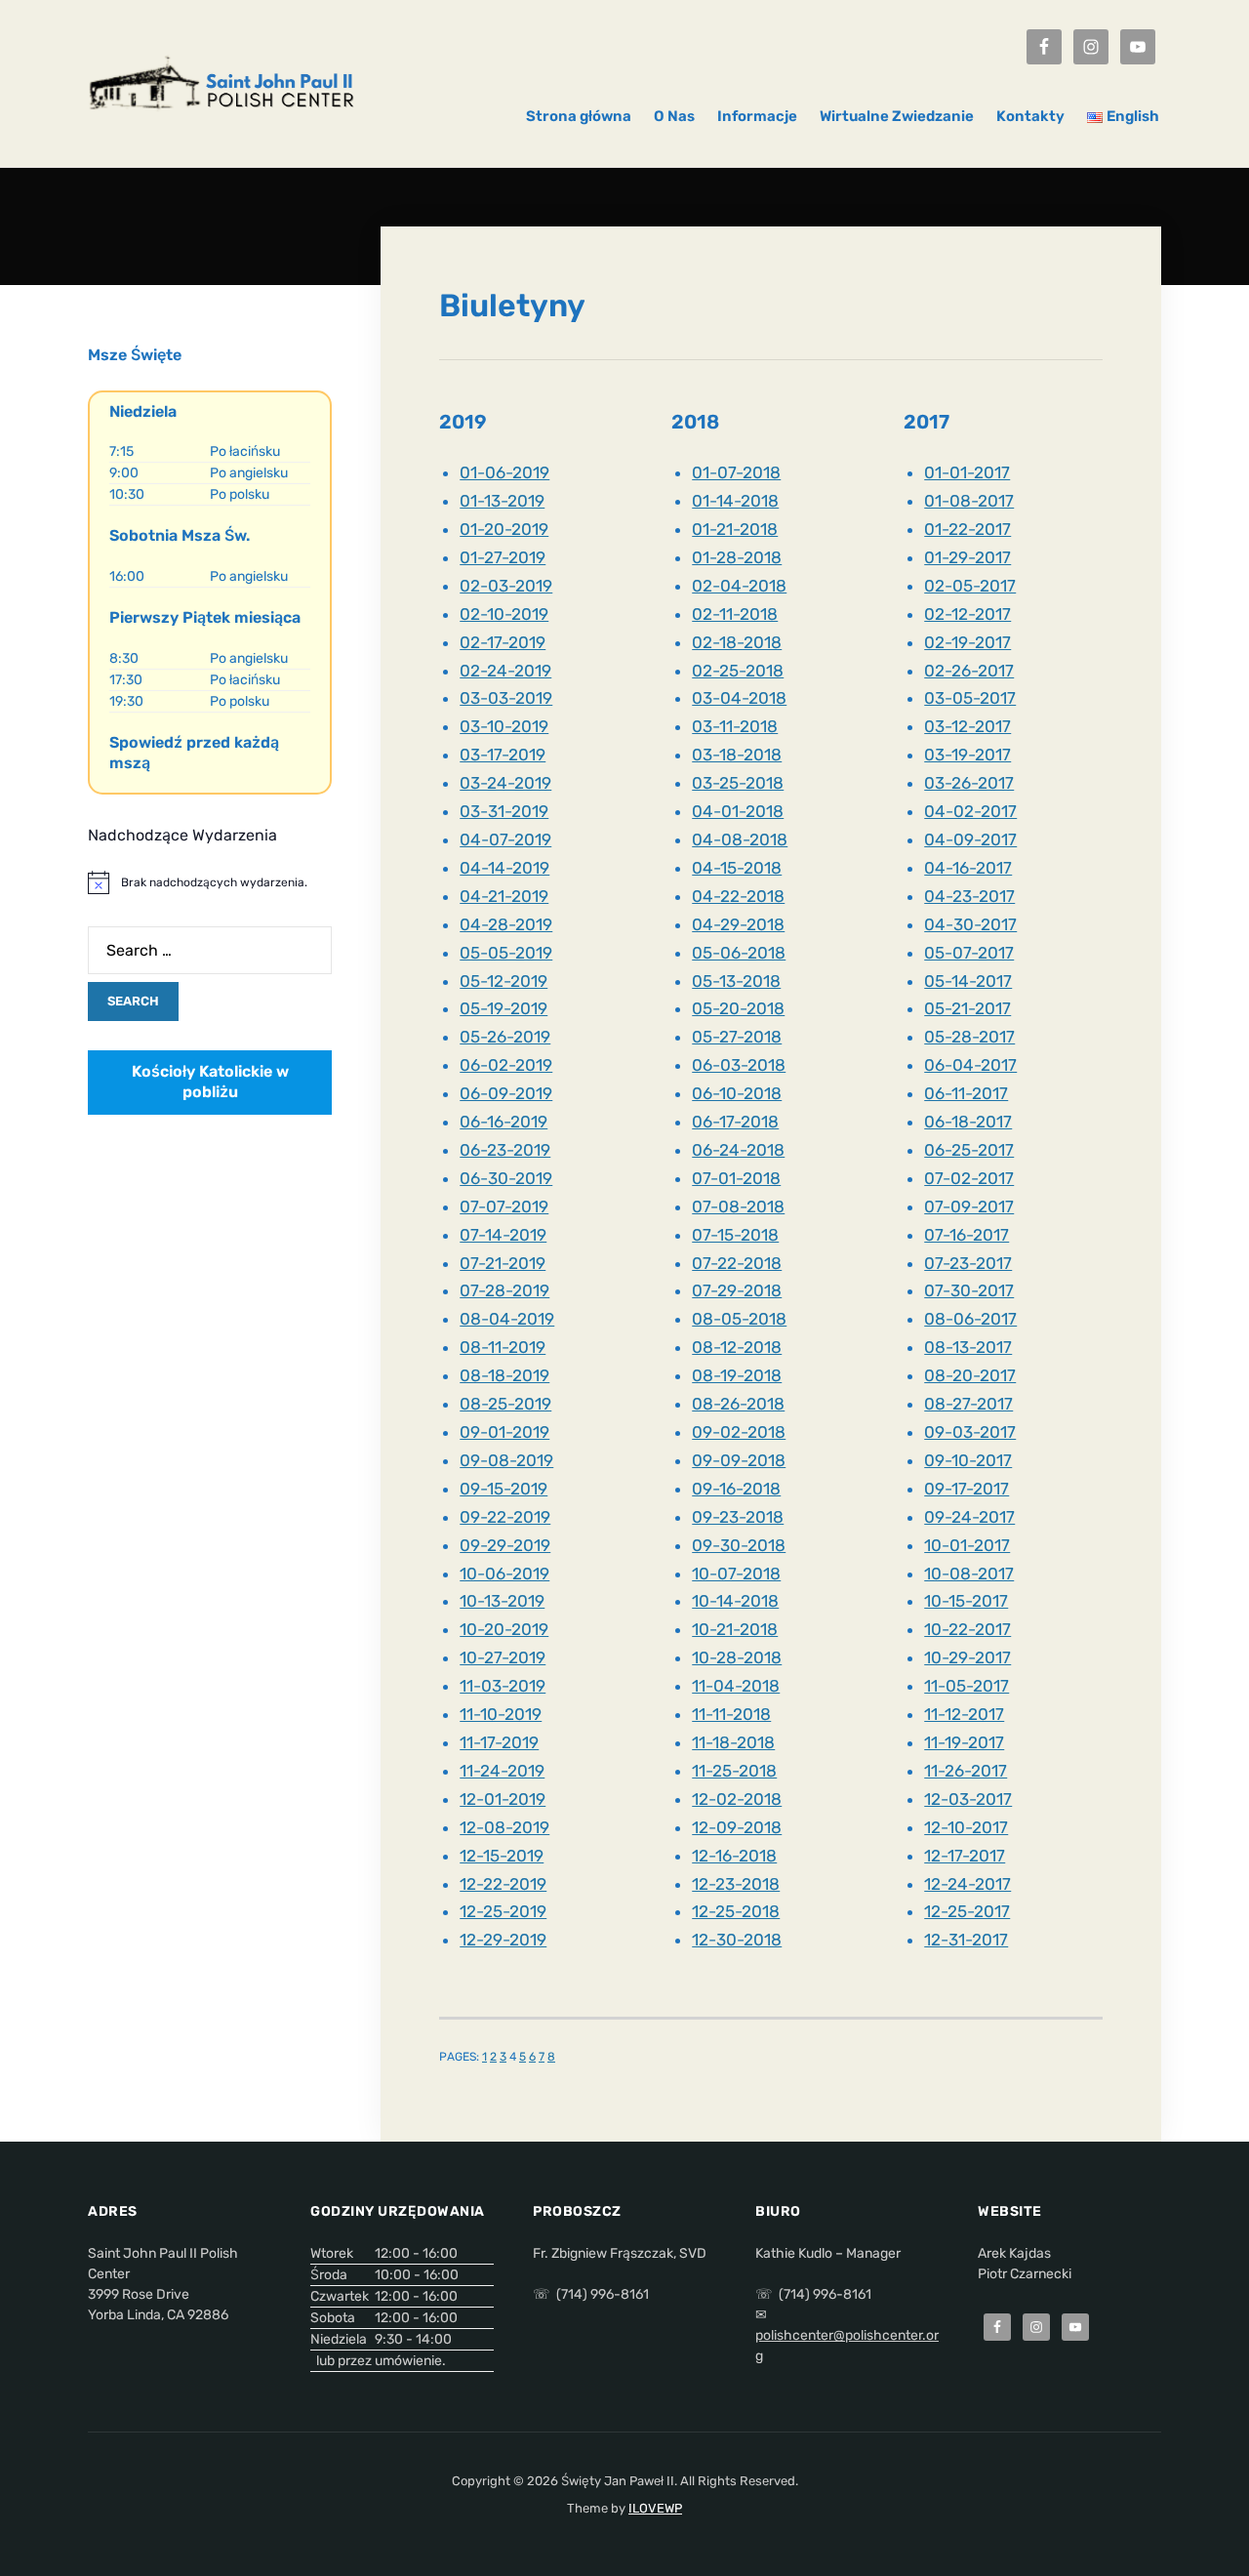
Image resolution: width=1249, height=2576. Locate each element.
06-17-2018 (735, 1122)
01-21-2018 (735, 529)
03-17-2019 (503, 755)
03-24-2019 (505, 783)
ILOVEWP (655, 2508)
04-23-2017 (969, 896)
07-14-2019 (503, 1235)
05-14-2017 (968, 981)
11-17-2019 (499, 1742)
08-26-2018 (738, 1404)
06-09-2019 (506, 1093)
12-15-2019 (502, 1856)
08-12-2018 (737, 1347)
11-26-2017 (966, 1771)
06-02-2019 (506, 1065)
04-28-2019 (506, 924)
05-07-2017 (969, 953)
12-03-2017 (968, 1799)
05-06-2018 (739, 953)
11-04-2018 (736, 1686)
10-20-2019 (504, 1629)
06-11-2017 (966, 1093)
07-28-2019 (504, 1290)
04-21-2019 (504, 896)
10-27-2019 (503, 1657)
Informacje (757, 116)
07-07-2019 (504, 1206)
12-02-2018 (737, 1799)
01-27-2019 (503, 557)
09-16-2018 (736, 1489)
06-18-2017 (968, 1122)
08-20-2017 (970, 1375)
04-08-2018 (740, 839)
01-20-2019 (504, 529)
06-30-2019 (506, 1178)
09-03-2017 (970, 1432)
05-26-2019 (505, 1037)
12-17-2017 (965, 1856)
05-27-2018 (737, 1037)
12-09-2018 (737, 1827)
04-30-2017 (970, 924)
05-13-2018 (736, 981)
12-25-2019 (503, 1911)
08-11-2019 (503, 1347)
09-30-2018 (739, 1545)
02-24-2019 (505, 671)
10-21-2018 (735, 1629)
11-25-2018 (734, 1771)
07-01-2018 (736, 1178)
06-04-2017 (970, 1065)
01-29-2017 (967, 557)
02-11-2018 (735, 614)
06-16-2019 (504, 1122)
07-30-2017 (969, 1290)
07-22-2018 (737, 1263)
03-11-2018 (735, 726)
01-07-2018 (736, 472)
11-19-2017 (964, 1742)
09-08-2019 (506, 1460)
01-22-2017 (967, 529)
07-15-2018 (735, 1235)
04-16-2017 (968, 868)
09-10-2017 (968, 1460)
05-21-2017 (967, 1008)
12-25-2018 (736, 1911)
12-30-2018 (737, 1940)
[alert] (210, 882)
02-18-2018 (737, 642)
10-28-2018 (737, 1657)
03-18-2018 (737, 755)
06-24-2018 (738, 1150)
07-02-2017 (969, 1178)
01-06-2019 (504, 472)
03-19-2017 (967, 755)
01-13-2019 (502, 501)
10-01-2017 (967, 1545)
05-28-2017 (969, 1037)
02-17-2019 (503, 642)
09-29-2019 (505, 1545)
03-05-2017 (970, 698)
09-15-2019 (504, 1489)
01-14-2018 (735, 501)
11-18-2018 (733, 1742)
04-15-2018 (737, 868)
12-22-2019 (503, 1884)
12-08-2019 (504, 1827)
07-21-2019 (503, 1263)
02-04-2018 (739, 586)
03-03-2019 (506, 698)
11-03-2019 (503, 1686)
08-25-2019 (505, 1404)
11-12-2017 (964, 1714)
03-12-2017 (967, 726)
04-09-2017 (970, 839)
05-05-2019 (506, 953)
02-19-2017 (967, 642)
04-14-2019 (504, 868)
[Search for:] (210, 950)
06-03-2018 (739, 1065)
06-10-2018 (737, 1093)
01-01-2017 (967, 472)
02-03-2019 (506, 586)
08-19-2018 (737, 1375)
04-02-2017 (970, 811)
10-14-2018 (735, 1601)
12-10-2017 (966, 1827)
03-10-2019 (504, 726)
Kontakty (1030, 116)
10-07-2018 (736, 1574)
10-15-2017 (966, 1601)
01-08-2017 (969, 501)
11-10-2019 (501, 1714)
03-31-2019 (504, 811)
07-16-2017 (967, 1235)
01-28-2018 (737, 557)
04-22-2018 (738, 896)
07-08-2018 (738, 1206)
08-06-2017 (970, 1319)
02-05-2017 (970, 586)
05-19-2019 (504, 1008)
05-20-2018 (738, 1008)
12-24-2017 (967, 1884)
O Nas (674, 116)
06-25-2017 (969, 1150)
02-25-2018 (738, 671)
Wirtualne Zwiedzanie (897, 116)
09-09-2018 (739, 1460)
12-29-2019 (503, 1940)
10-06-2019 (504, 1574)
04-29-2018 (738, 924)
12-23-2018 (736, 1884)
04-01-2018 (738, 811)
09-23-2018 (738, 1517)
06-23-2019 (505, 1150)
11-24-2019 (502, 1771)
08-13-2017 (968, 1347)
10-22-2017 (967, 1629)
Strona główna (579, 116)
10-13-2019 (502, 1601)
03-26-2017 (969, 783)
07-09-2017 (969, 1206)
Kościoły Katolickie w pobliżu (210, 1082)
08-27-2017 (968, 1404)
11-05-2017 (967, 1686)
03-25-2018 (738, 783)
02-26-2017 (969, 671)
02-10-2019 (504, 614)
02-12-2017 (967, 614)
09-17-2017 (967, 1489)
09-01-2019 (504, 1432)
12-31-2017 (966, 1940)
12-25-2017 (967, 1911)
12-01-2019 (503, 1799)
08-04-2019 (507, 1319)
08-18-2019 (504, 1375)
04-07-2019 (505, 839)
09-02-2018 (739, 1432)
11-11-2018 (731, 1714)
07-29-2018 (737, 1290)
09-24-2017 (969, 1517)
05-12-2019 (504, 981)
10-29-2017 (967, 1657)
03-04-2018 (739, 698)
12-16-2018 (734, 1856)
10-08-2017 (969, 1574)
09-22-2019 (505, 1517)
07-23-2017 (968, 1263)
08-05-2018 (739, 1319)
